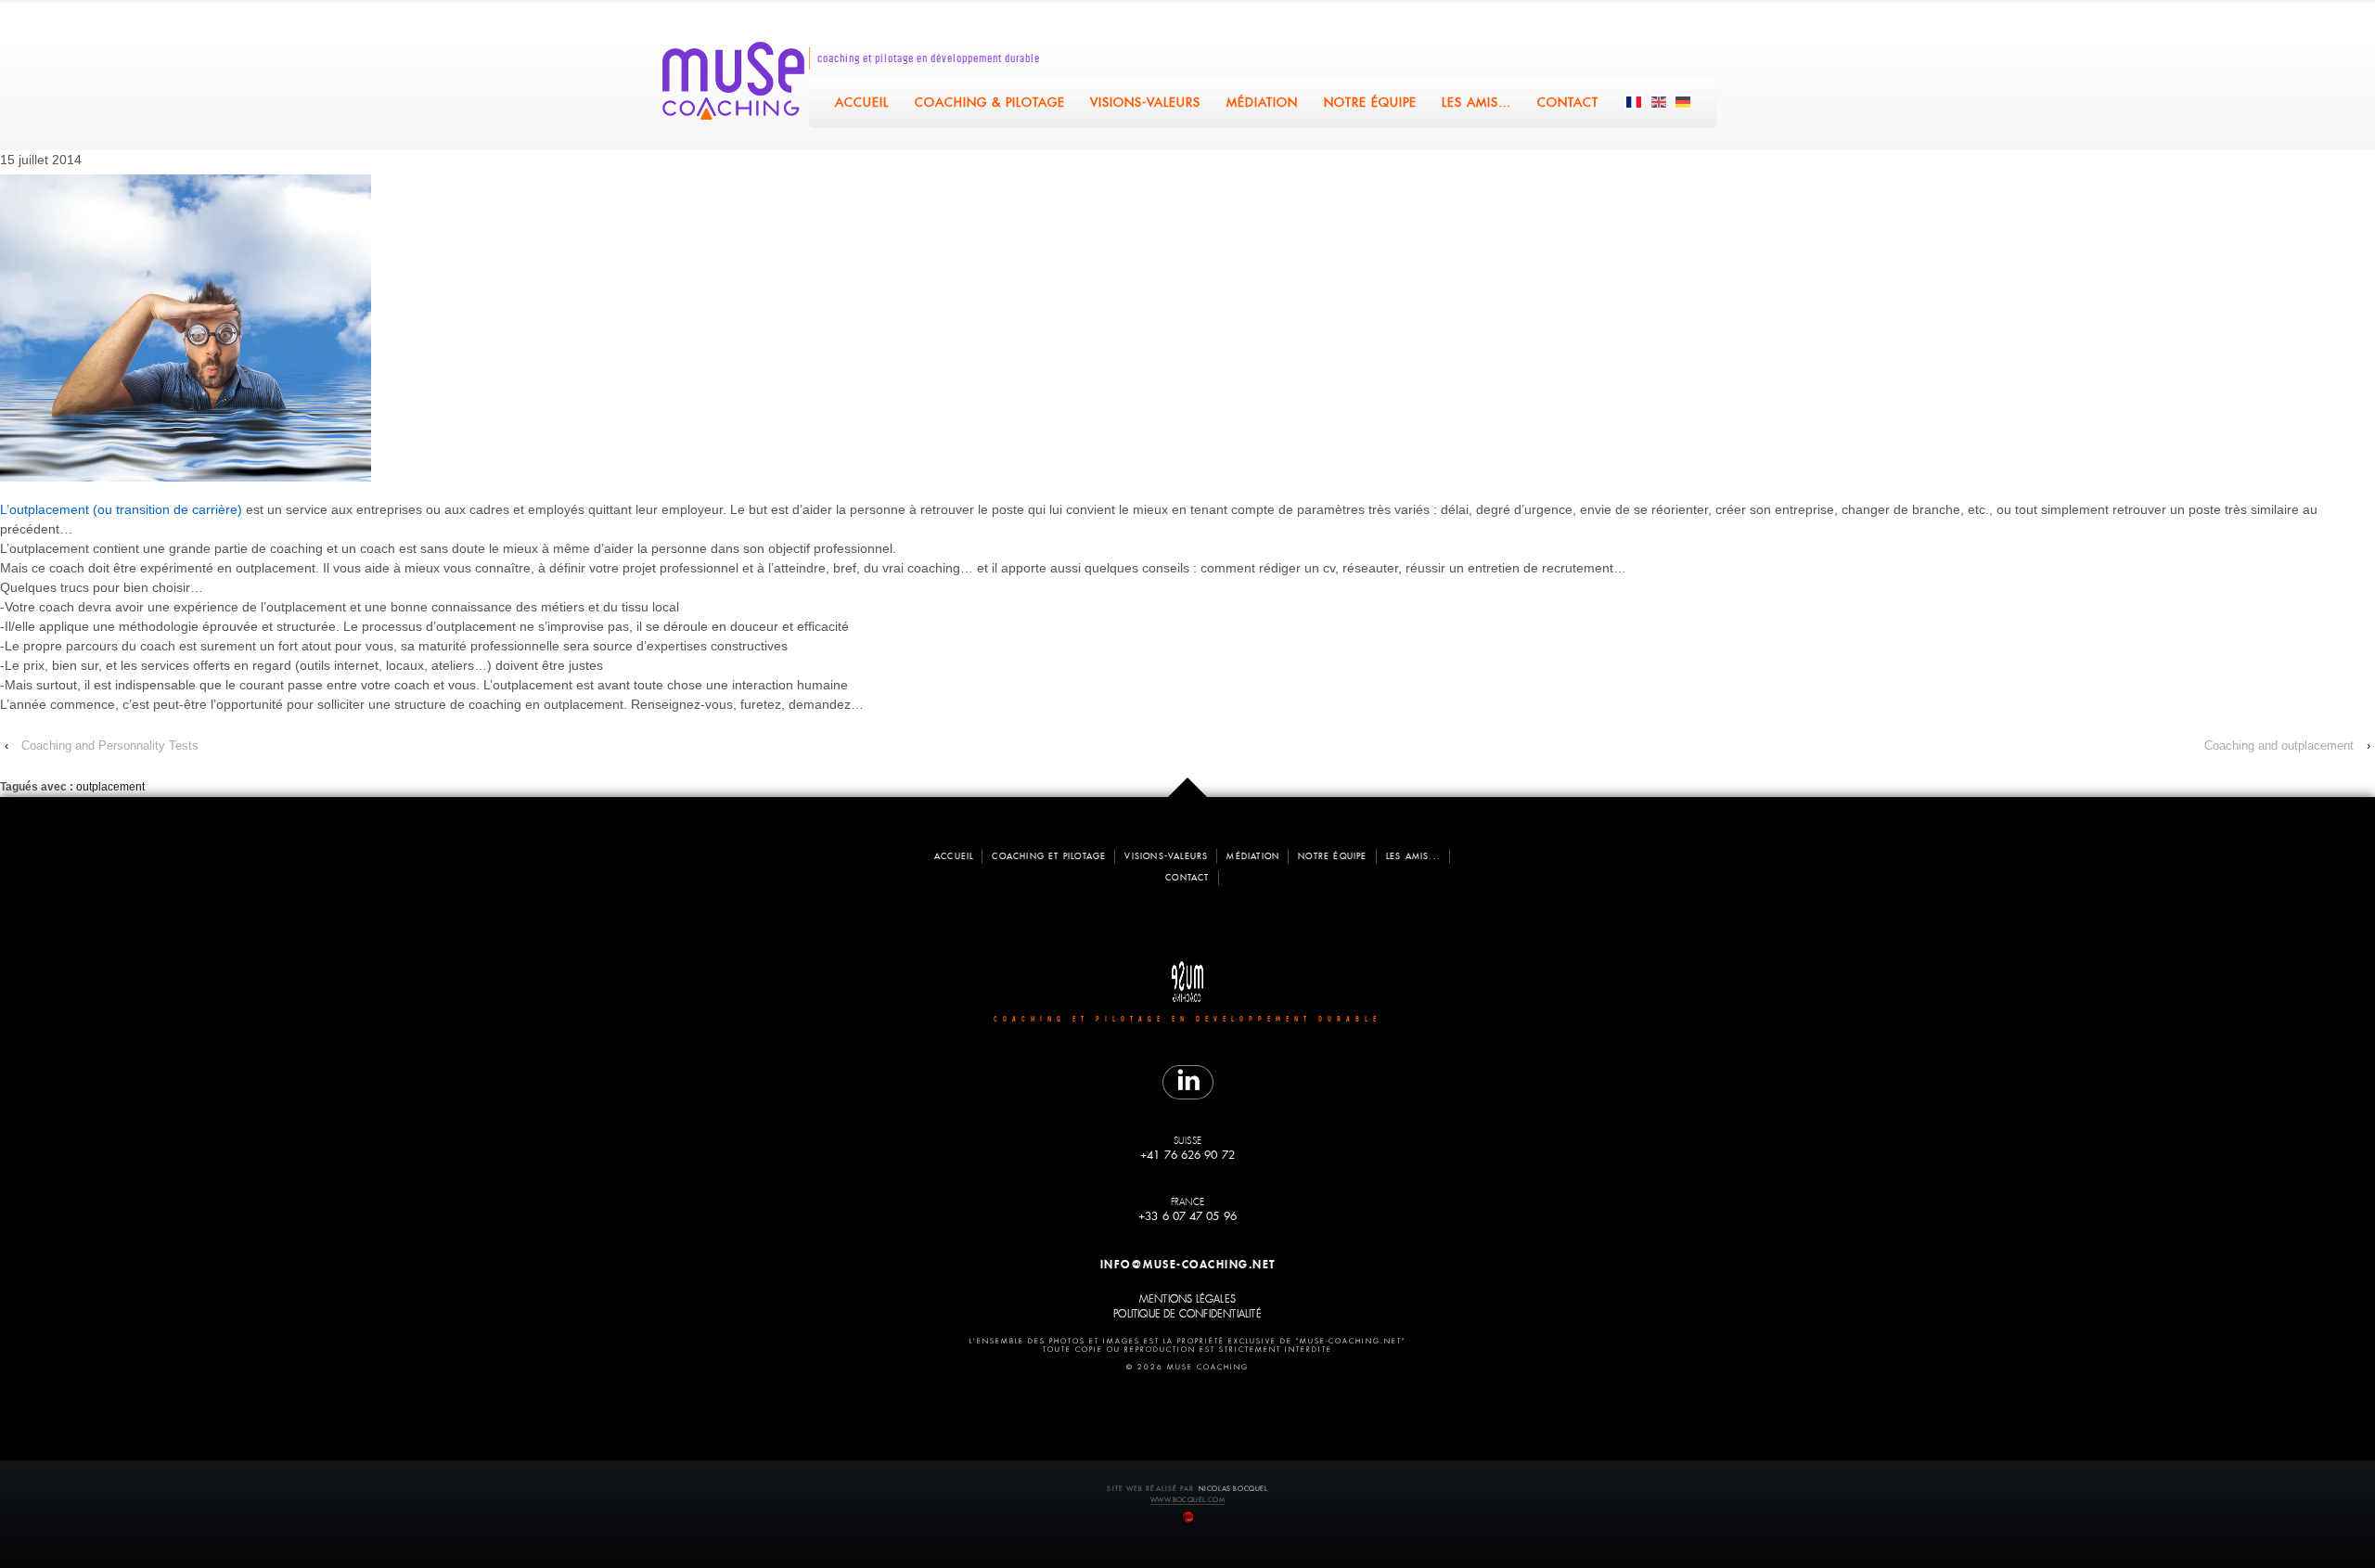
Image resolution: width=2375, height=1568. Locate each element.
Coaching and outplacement (2279, 745)
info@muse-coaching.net (1188, 1264)
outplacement (110, 787)
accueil (954, 856)
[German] (1684, 102)
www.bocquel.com (1187, 1500)
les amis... (1413, 856)
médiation (1253, 856)
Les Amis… (1477, 103)
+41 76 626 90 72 (1187, 1155)
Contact (1569, 103)
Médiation (1263, 103)
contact (1187, 878)
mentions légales (1187, 1300)
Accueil (862, 103)
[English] (1660, 102)
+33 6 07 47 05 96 (1187, 1216)
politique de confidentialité (1187, 1315)
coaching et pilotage (1049, 856)
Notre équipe (1370, 103)
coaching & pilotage (990, 103)
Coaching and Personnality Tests (110, 745)
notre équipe (1332, 856)
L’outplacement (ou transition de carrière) (121, 509)
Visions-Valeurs (1146, 103)
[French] (1635, 102)
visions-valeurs (1166, 856)
